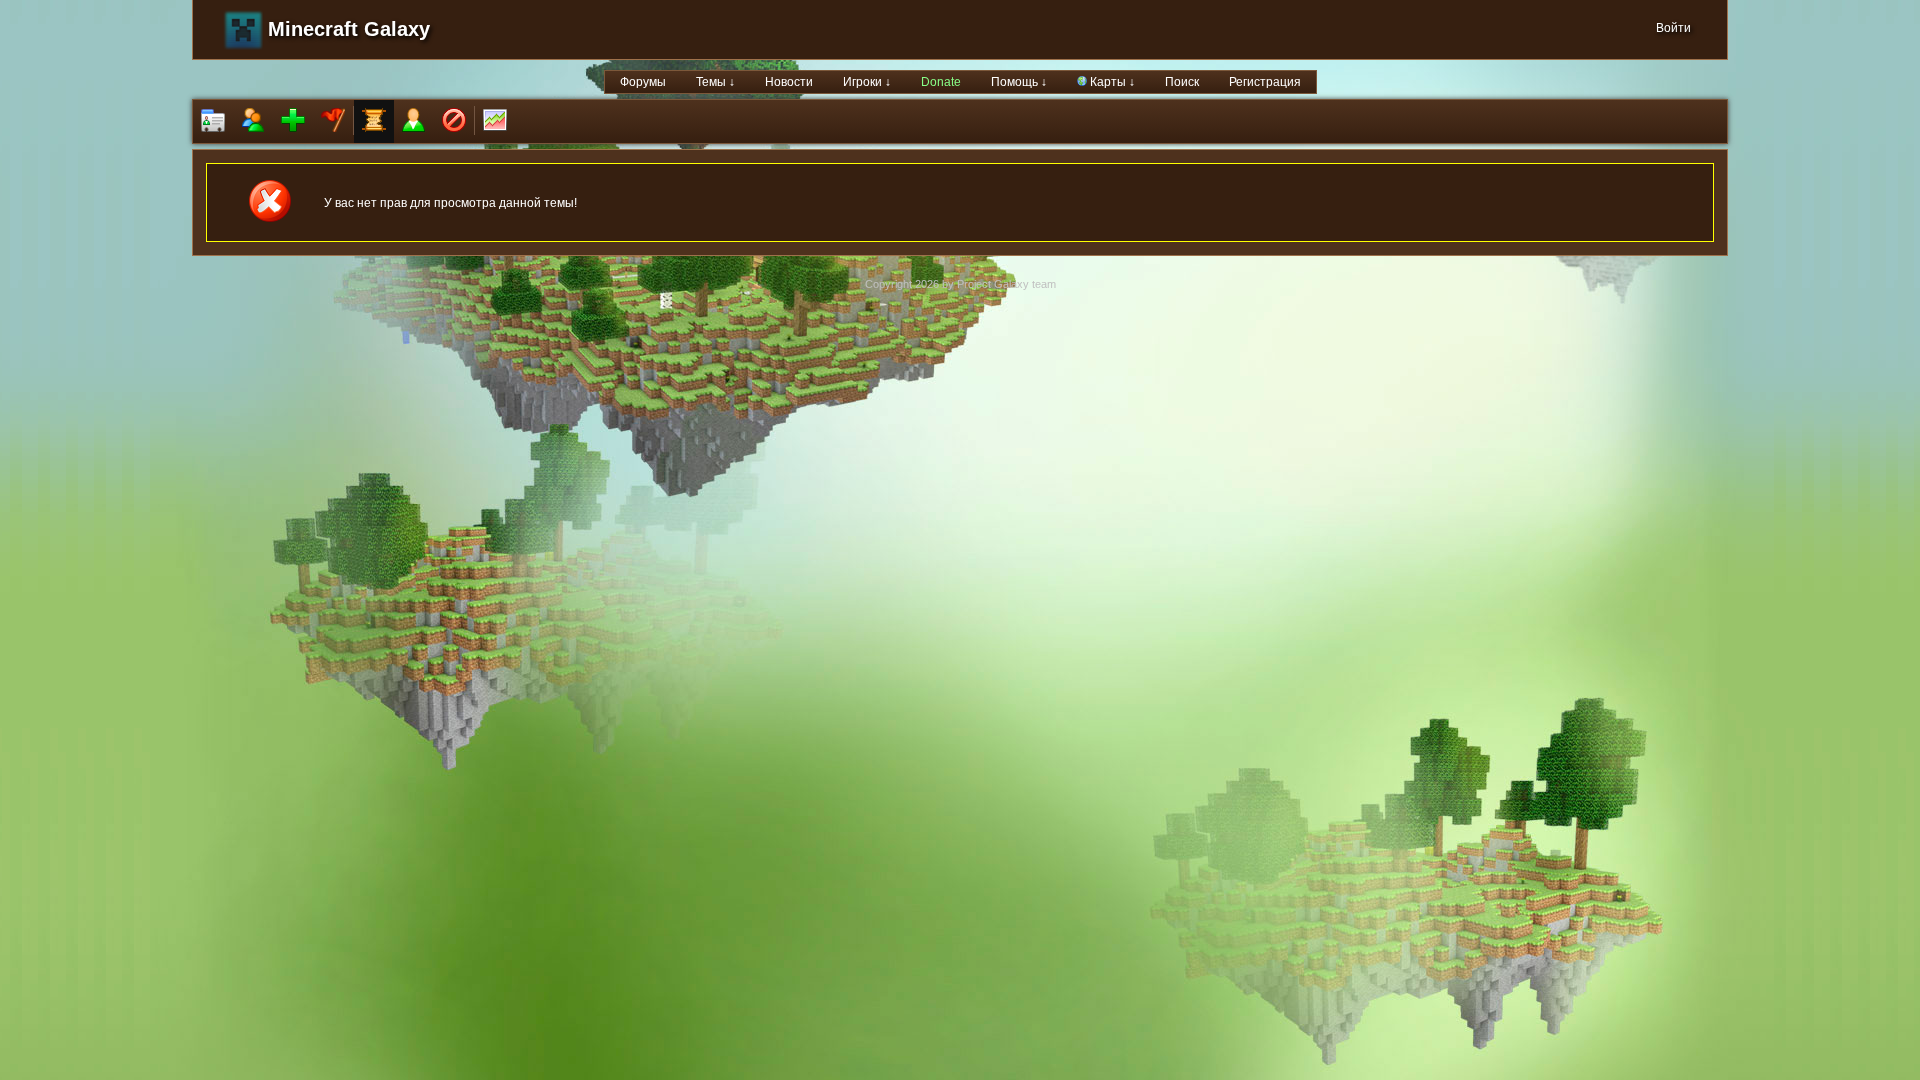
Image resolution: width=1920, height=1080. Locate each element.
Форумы (643, 82)
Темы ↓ (715, 82)
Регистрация (1265, 82)
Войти (1673, 28)
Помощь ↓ (1019, 82)
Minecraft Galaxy (349, 29)
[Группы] (333, 121)
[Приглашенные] (293, 121)
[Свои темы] (414, 121)
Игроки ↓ (867, 82)
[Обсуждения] (374, 121)
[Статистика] (495, 121)
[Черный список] (454, 121)
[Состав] (253, 121)
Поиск (1182, 82)
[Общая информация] (213, 121)
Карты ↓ (1111, 82)
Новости (789, 82)
